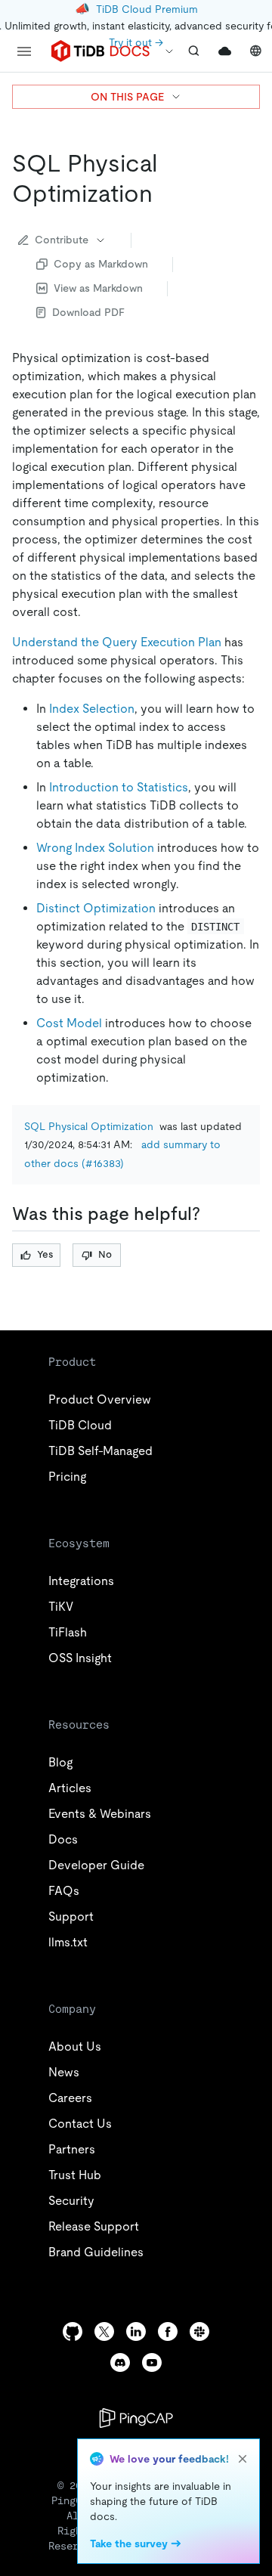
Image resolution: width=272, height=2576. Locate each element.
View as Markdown (98, 288)
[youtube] (152, 2362)
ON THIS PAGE (127, 97)
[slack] (199, 2331)
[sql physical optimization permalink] (165, 194)
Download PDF (88, 312)
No (105, 1254)
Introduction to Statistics (119, 787)
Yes (45, 1254)
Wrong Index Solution (95, 848)
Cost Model (69, 1023)
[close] (243, 2459)
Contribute (62, 240)
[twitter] (104, 2331)
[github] (73, 2331)
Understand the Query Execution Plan (117, 642)
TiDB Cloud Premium (147, 9)
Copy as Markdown (101, 264)
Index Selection (92, 709)
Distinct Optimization (96, 908)
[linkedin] (136, 2331)
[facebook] (168, 2331)
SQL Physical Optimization (89, 1126)
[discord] (120, 2362)
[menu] (24, 51)
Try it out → (136, 42)
